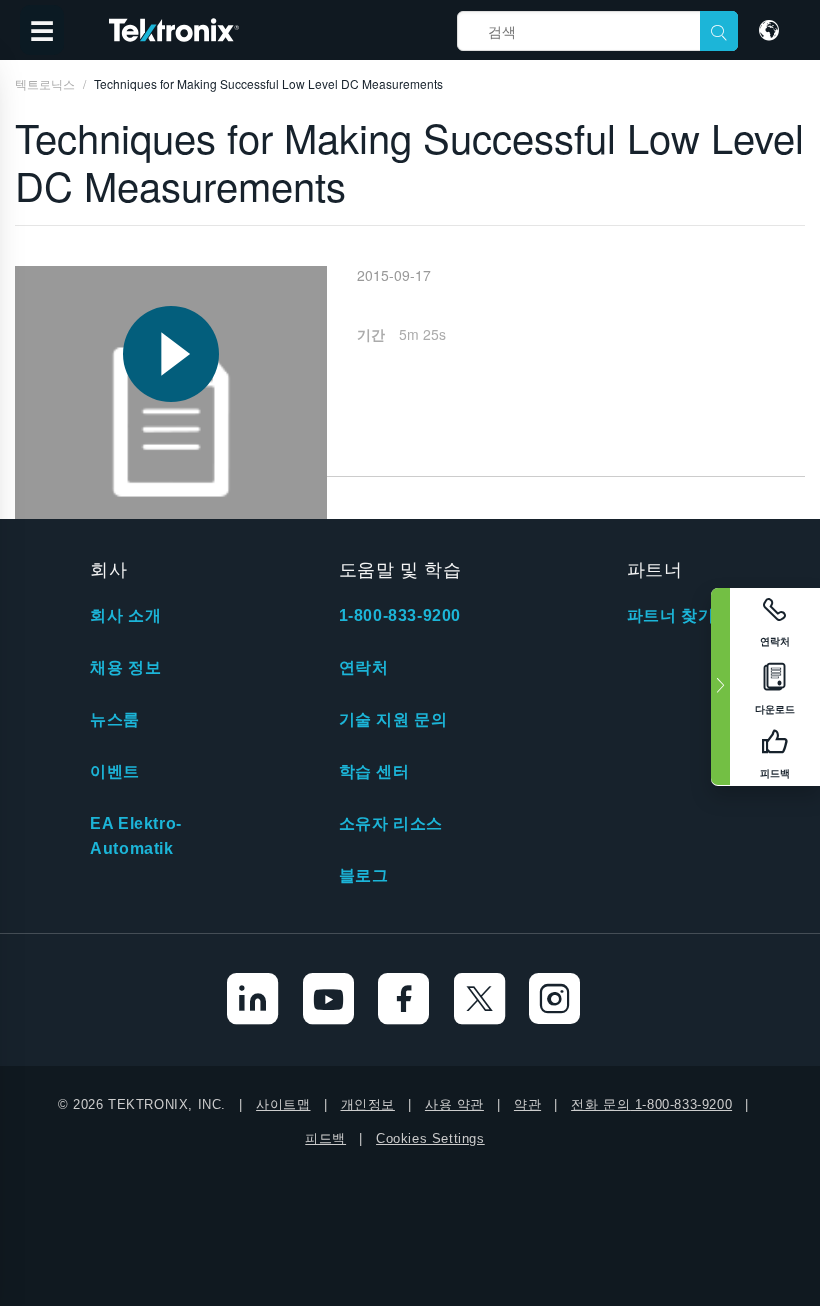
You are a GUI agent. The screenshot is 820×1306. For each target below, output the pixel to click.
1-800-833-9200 (400, 615)
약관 (527, 1104)
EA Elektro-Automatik (136, 836)
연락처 (364, 667)
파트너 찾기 (671, 615)
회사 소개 (125, 615)
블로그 (364, 875)
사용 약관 (454, 1104)
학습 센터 (374, 771)
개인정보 (368, 1104)
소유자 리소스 (391, 823)
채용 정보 (125, 667)
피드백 (325, 1138)
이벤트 (115, 771)
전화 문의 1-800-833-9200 (651, 1104)
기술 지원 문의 (393, 719)
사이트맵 (283, 1104)
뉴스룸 (115, 719)
